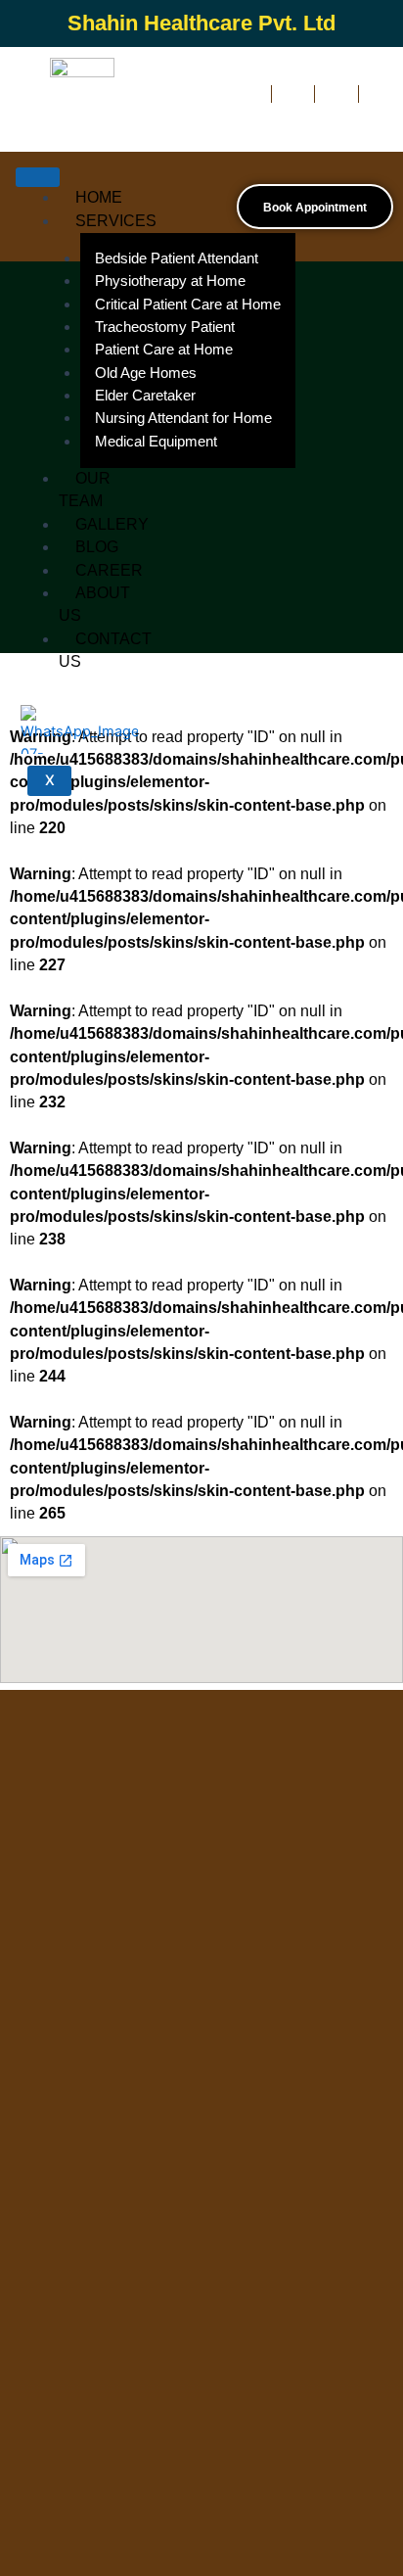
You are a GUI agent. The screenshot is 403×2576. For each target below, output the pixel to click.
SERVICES (116, 221)
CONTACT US (105, 650)
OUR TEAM (85, 490)
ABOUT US (94, 604)
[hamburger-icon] (38, 177)
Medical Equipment (156, 442)
